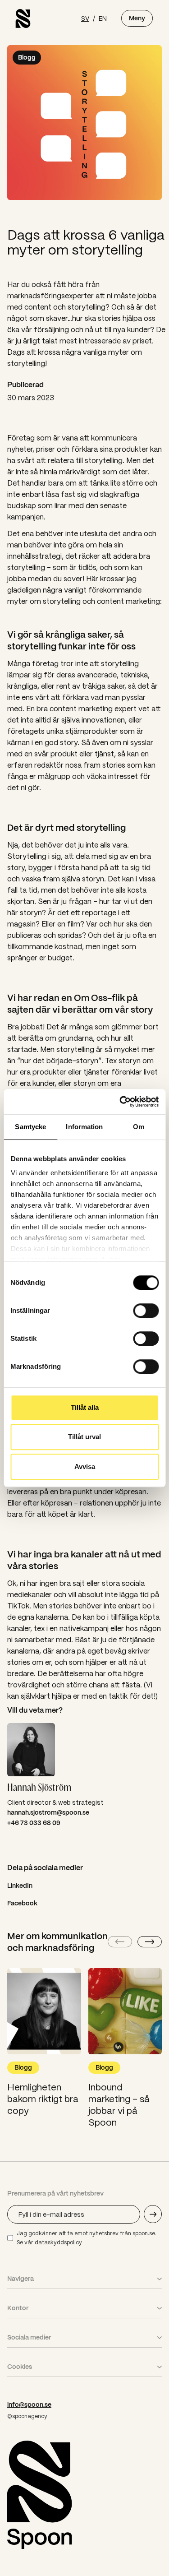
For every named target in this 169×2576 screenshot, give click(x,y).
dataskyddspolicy (58, 2242)
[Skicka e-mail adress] (153, 2214)
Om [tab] (139, 1127)
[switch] (146, 1311)
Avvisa (85, 1466)
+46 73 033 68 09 (34, 1823)
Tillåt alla (85, 1407)
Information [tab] (84, 1127)
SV (85, 18)
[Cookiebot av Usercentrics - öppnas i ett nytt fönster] (120, 1102)
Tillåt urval (84, 1437)
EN (103, 18)
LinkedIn (20, 1886)
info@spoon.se (29, 2405)
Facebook (22, 1903)
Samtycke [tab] (30, 1127)
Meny (137, 18)
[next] (150, 1942)
